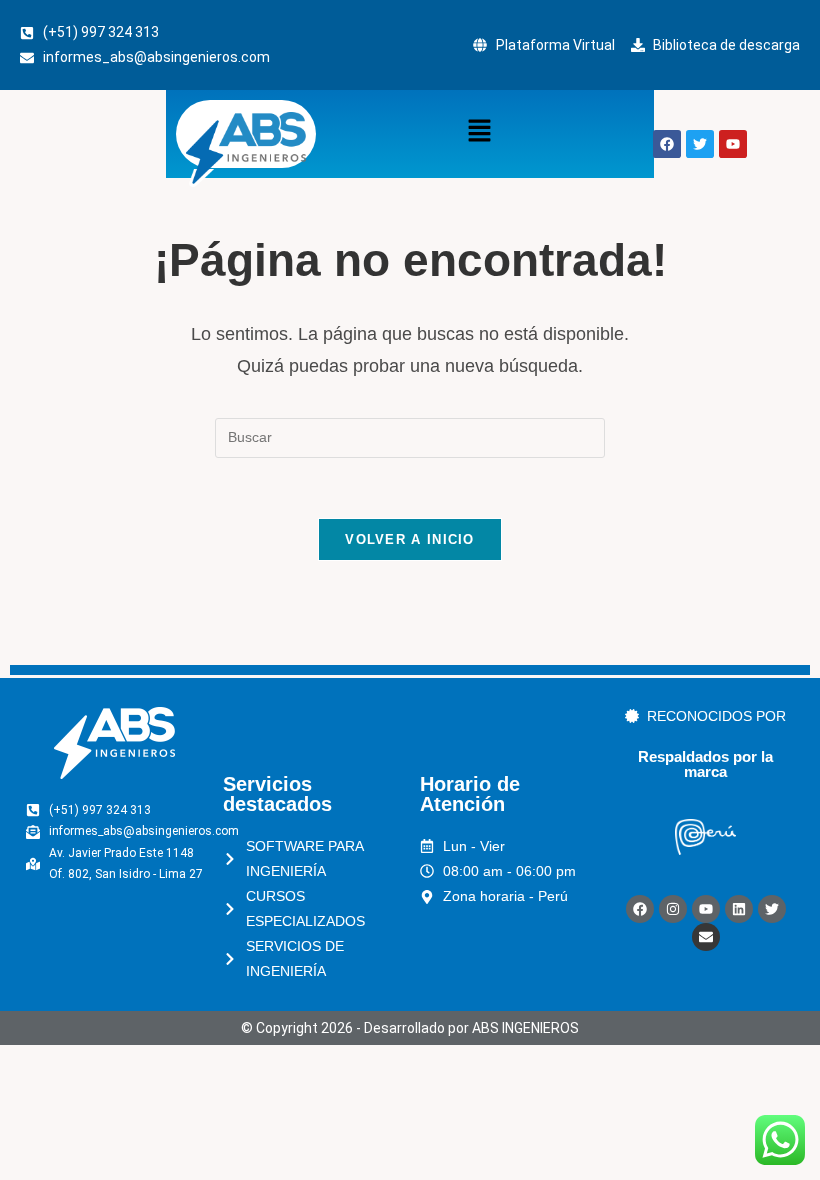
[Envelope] (706, 937)
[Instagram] (673, 909)
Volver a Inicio (410, 539)
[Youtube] (706, 909)
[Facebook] (640, 909)
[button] (479, 132)
